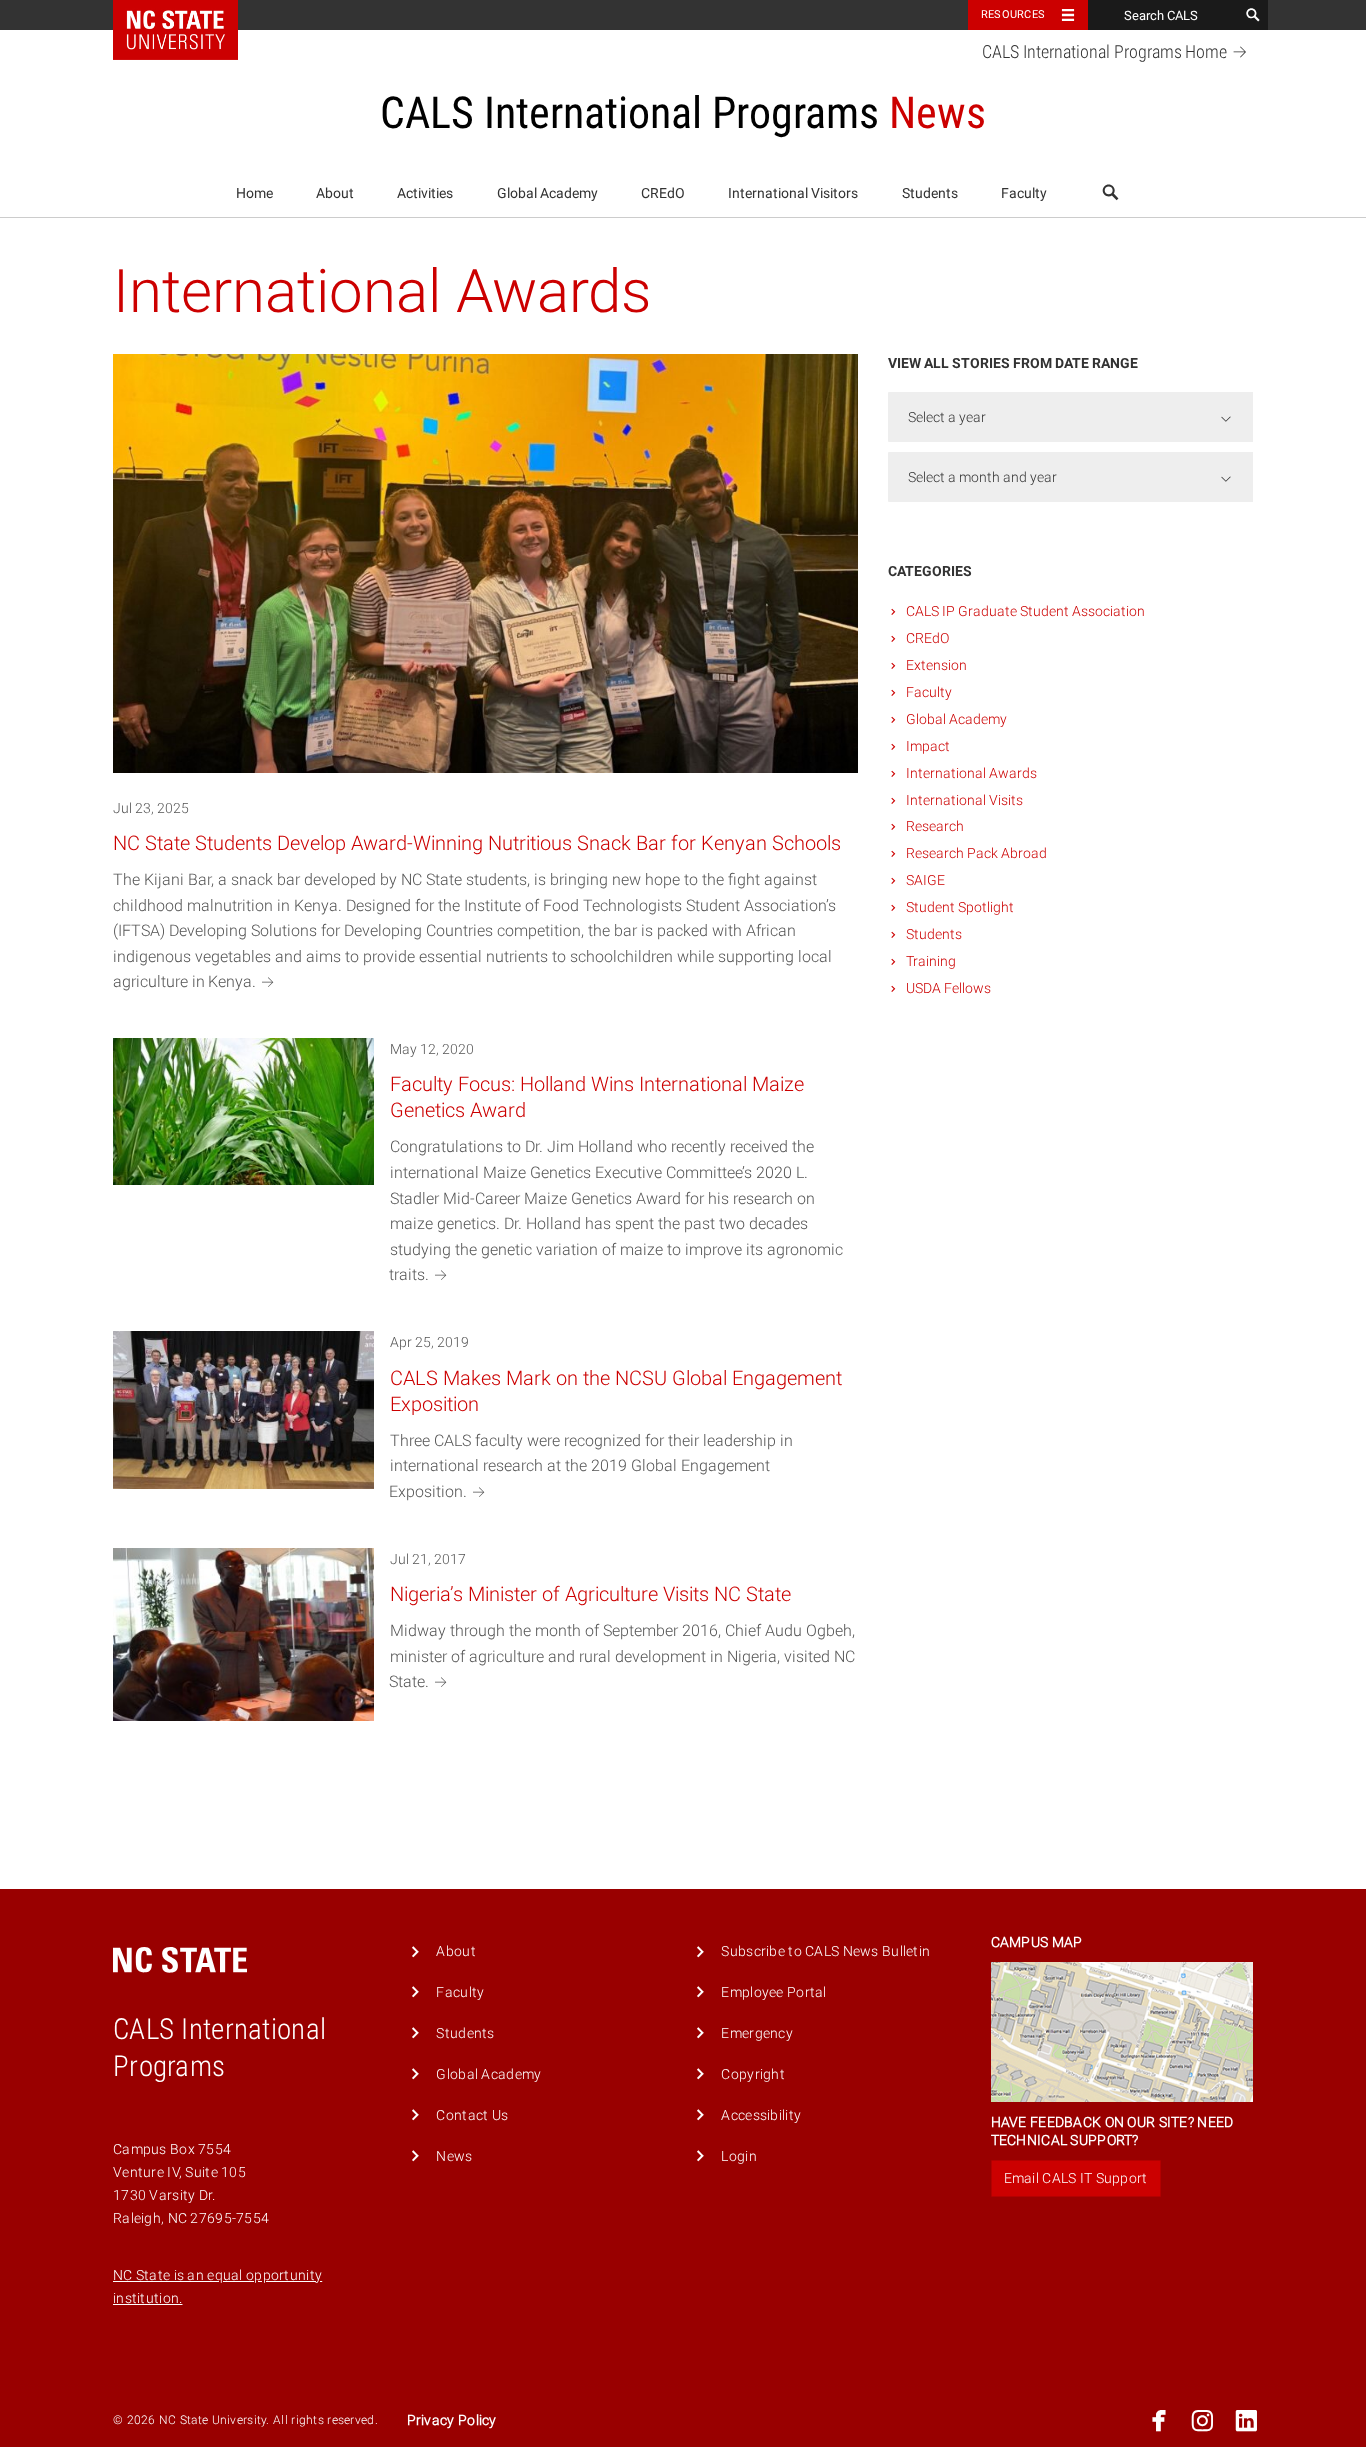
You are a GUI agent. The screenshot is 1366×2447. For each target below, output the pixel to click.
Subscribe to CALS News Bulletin (825, 1951)
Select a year (947, 417)
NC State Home (188, 15)
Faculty (1024, 193)
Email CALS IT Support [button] (1076, 2178)
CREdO (663, 193)
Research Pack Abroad (976, 853)
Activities (425, 193)
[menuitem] (254, 194)
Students (930, 193)
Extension (936, 665)
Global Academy (547, 193)
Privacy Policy (452, 2420)
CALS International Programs (1104, 52)
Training (931, 961)
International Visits (964, 800)
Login (738, 2156)
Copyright (753, 2074)
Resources (1013, 14)
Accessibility (761, 2115)
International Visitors (793, 193)
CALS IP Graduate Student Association (1025, 611)
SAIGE (925, 880)
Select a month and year (982, 477)
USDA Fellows (948, 988)
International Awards (971, 773)
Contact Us (472, 2115)
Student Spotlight (960, 907)
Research (935, 826)
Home (254, 193)
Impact (928, 746)
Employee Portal (773, 1992)
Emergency (757, 2033)
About (335, 193)
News (454, 2156)
